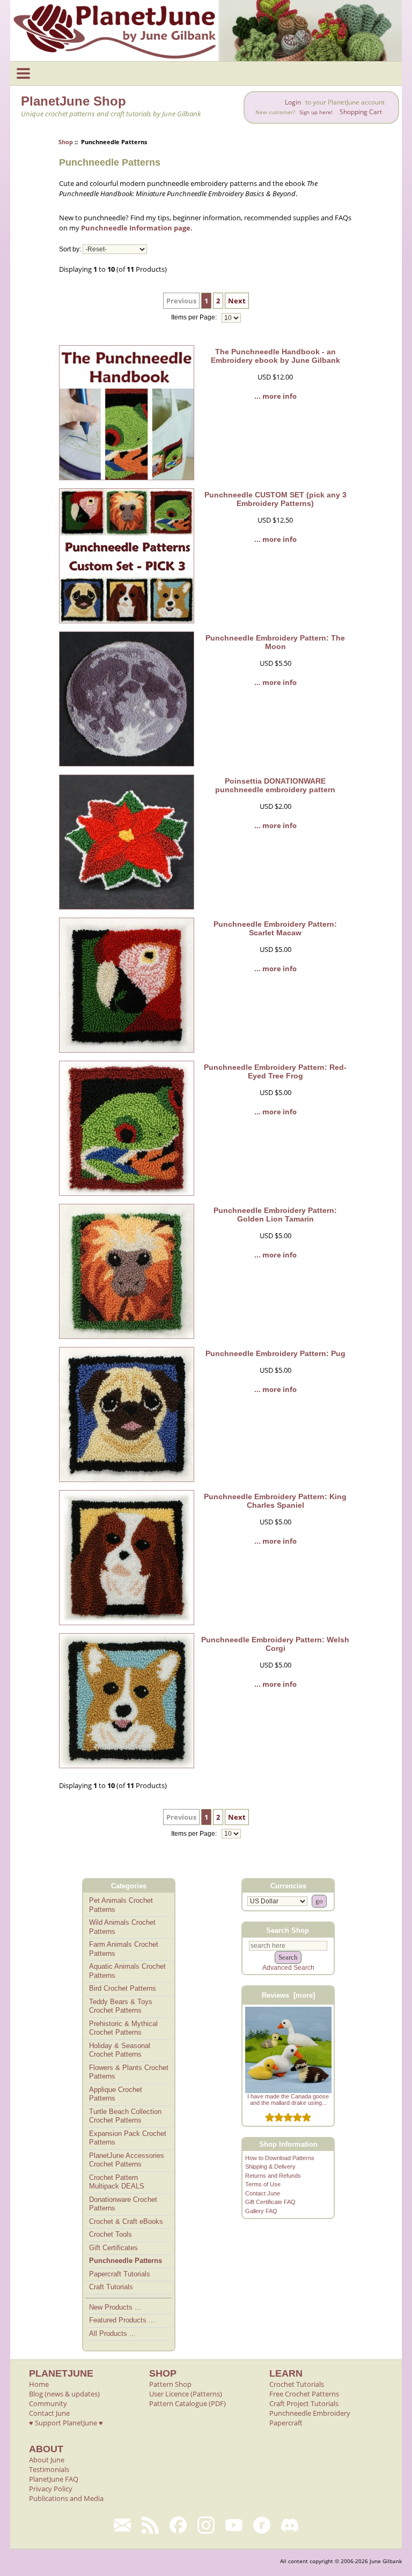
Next (237, 301)
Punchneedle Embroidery (310, 2413)
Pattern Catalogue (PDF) (187, 2403)
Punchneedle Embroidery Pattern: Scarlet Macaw (275, 928)
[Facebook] (178, 2525)
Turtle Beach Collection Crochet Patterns (125, 2116)
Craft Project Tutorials (304, 2403)
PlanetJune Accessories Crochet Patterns (127, 2160)
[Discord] (290, 2525)
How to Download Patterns (280, 2158)
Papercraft (286, 2423)
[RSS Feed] (150, 2525)
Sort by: (70, 249)
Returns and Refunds (273, 2176)
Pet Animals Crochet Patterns (121, 1905)
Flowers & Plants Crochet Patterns (129, 2072)
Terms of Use (263, 2184)
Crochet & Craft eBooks (126, 2221)
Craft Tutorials (111, 2287)
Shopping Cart (361, 112)
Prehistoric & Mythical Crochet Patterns (123, 2028)
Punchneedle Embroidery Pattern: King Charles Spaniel (275, 1501)
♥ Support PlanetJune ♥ (66, 2423)
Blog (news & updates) (64, 2394)
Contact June (263, 2193)
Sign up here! (316, 112)
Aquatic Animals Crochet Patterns (127, 1971)
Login (293, 102)
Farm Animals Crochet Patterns (124, 1949)
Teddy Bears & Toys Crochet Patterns (121, 2006)
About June (47, 2460)
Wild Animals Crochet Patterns (122, 1927)
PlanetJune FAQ (54, 2479)
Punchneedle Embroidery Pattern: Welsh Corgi (275, 1644)
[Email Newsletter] (122, 2525)
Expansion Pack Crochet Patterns (128, 2138)
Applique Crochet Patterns (116, 2094)
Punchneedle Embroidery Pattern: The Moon (275, 642)
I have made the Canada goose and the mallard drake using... (288, 2099)
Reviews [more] (288, 1995)
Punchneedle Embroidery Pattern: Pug (275, 1353)
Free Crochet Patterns (304, 2394)
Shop (66, 142)
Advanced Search (288, 1968)
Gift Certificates (113, 2248)
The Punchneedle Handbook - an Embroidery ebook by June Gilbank (275, 356)
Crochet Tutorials (297, 2384)
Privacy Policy (51, 2489)
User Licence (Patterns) (186, 2394)
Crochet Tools (111, 2234)
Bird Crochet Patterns (123, 1988)
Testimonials (49, 2469)
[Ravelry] (262, 2525)
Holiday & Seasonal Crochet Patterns (120, 2050)
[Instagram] (206, 2525)
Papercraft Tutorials (120, 2274)
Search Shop (288, 1930)
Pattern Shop (170, 2384)
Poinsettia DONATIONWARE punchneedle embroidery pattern (275, 785)
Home (39, 2384)
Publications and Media (66, 2498)
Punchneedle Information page (136, 228)
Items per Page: (195, 318)
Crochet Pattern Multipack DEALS (117, 2182)
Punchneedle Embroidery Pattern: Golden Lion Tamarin (275, 1215)
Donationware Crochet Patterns (123, 2204)
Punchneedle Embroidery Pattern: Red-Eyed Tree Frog (275, 1071)
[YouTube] (234, 2525)
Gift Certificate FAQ (270, 2202)
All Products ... (112, 2333)
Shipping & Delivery (270, 2166)
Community (48, 2403)
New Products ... (115, 2307)
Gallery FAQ (261, 2211)
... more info (275, 396)
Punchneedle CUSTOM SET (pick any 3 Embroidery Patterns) (275, 499)
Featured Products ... (122, 2320)
